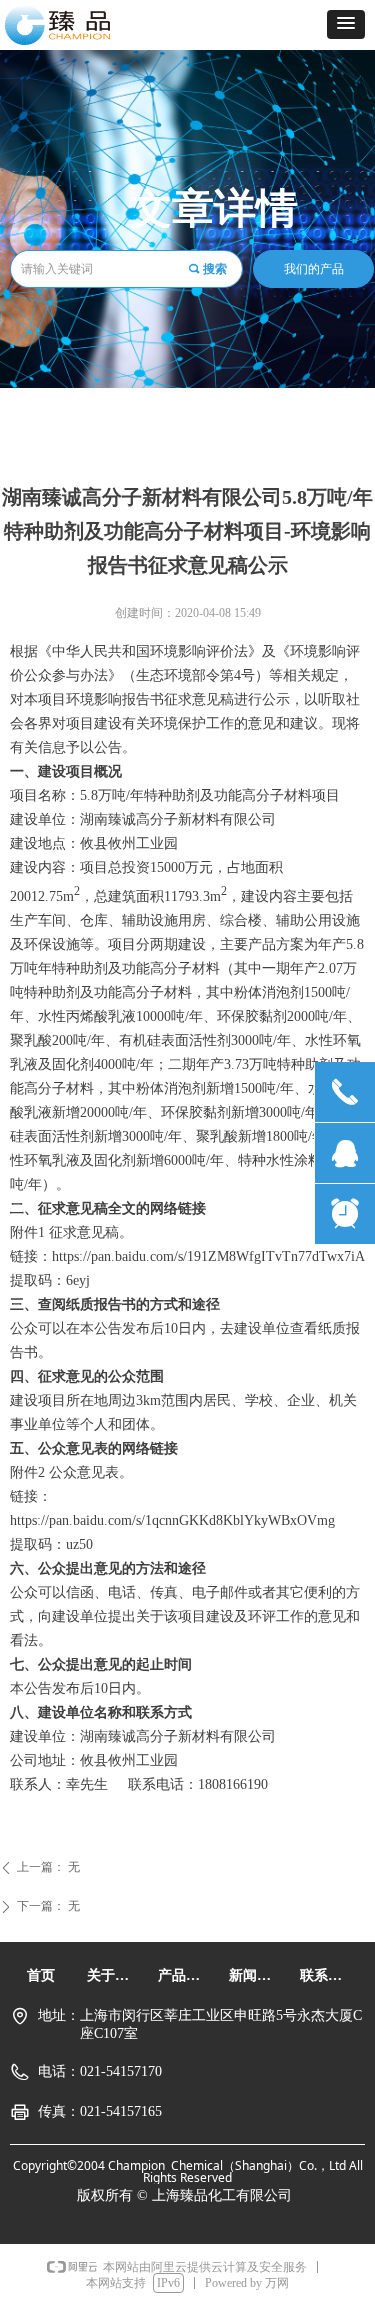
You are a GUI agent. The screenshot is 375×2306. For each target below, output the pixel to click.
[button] (346, 24)
